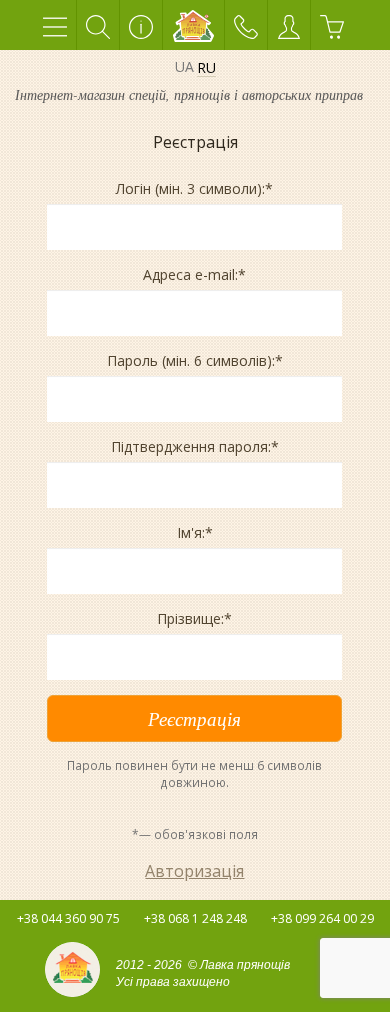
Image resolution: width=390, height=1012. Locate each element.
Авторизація (194, 871)
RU (206, 68)
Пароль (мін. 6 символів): (195, 360)
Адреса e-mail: (194, 274)
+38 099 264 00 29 (322, 918)
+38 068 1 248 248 (195, 918)
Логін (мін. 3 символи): (194, 188)
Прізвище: (194, 618)
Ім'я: (195, 532)
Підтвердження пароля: (195, 446)
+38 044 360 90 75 (68, 918)
